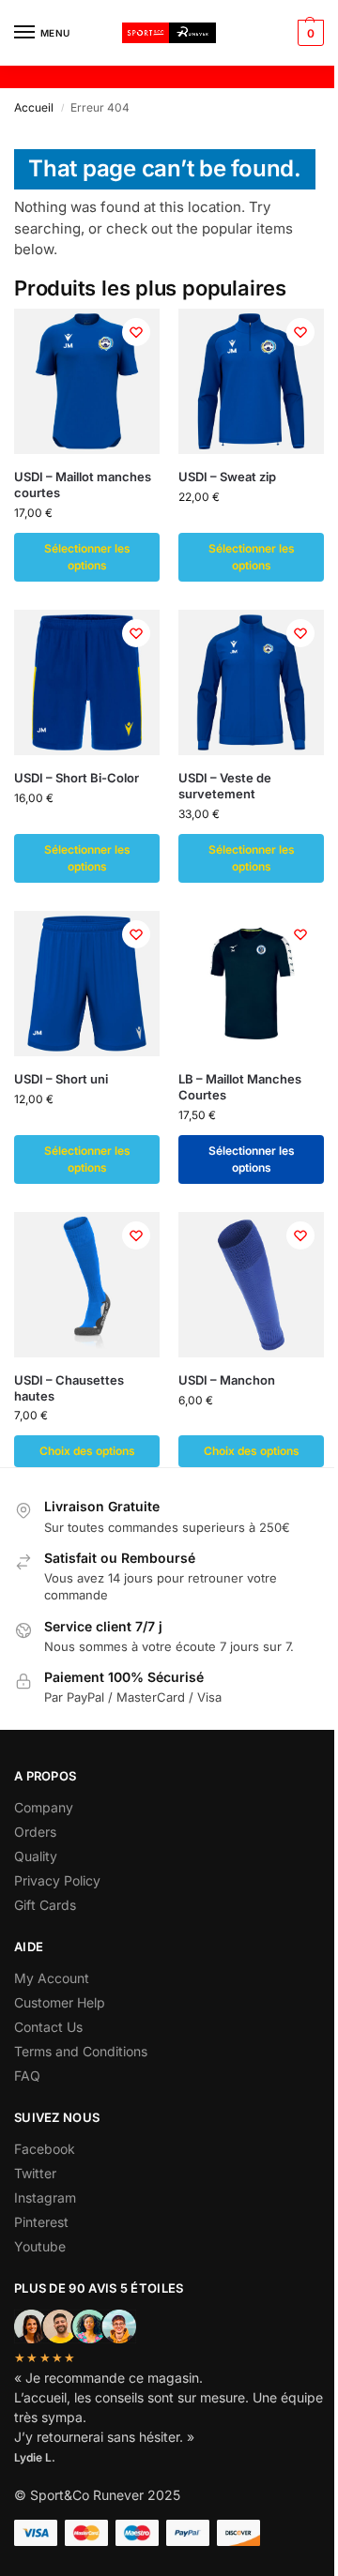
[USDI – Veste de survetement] (251, 682)
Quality (36, 1856)
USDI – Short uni (61, 1079)
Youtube (40, 2246)
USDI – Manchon (227, 1380)
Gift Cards (45, 1905)
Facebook (45, 2149)
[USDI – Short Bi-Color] (87, 682)
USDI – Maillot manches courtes (83, 485)
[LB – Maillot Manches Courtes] (251, 984)
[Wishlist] (136, 332)
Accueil (34, 107)
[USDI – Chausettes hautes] (87, 1285)
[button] (308, 33)
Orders (35, 1832)
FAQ (27, 2076)
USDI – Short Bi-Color (77, 778)
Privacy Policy (57, 1880)
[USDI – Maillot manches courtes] (87, 381)
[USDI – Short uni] (87, 984)
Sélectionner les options (87, 557)
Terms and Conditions (81, 2051)
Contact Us (48, 2027)
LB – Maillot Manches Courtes (240, 1087)
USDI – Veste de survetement (225, 786)
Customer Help (60, 2002)
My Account (52, 1978)
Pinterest (41, 2222)
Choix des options (87, 1451)
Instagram (45, 2197)
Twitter (35, 2173)
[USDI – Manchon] (251, 1285)
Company (44, 1807)
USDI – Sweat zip (227, 477)
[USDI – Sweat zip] (251, 381)
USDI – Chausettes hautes (69, 1388)
